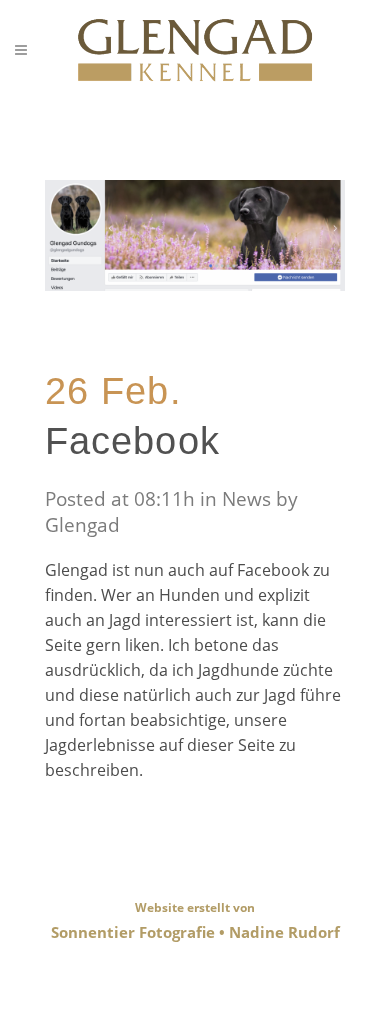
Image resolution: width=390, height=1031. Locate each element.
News (246, 499)
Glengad (82, 525)
